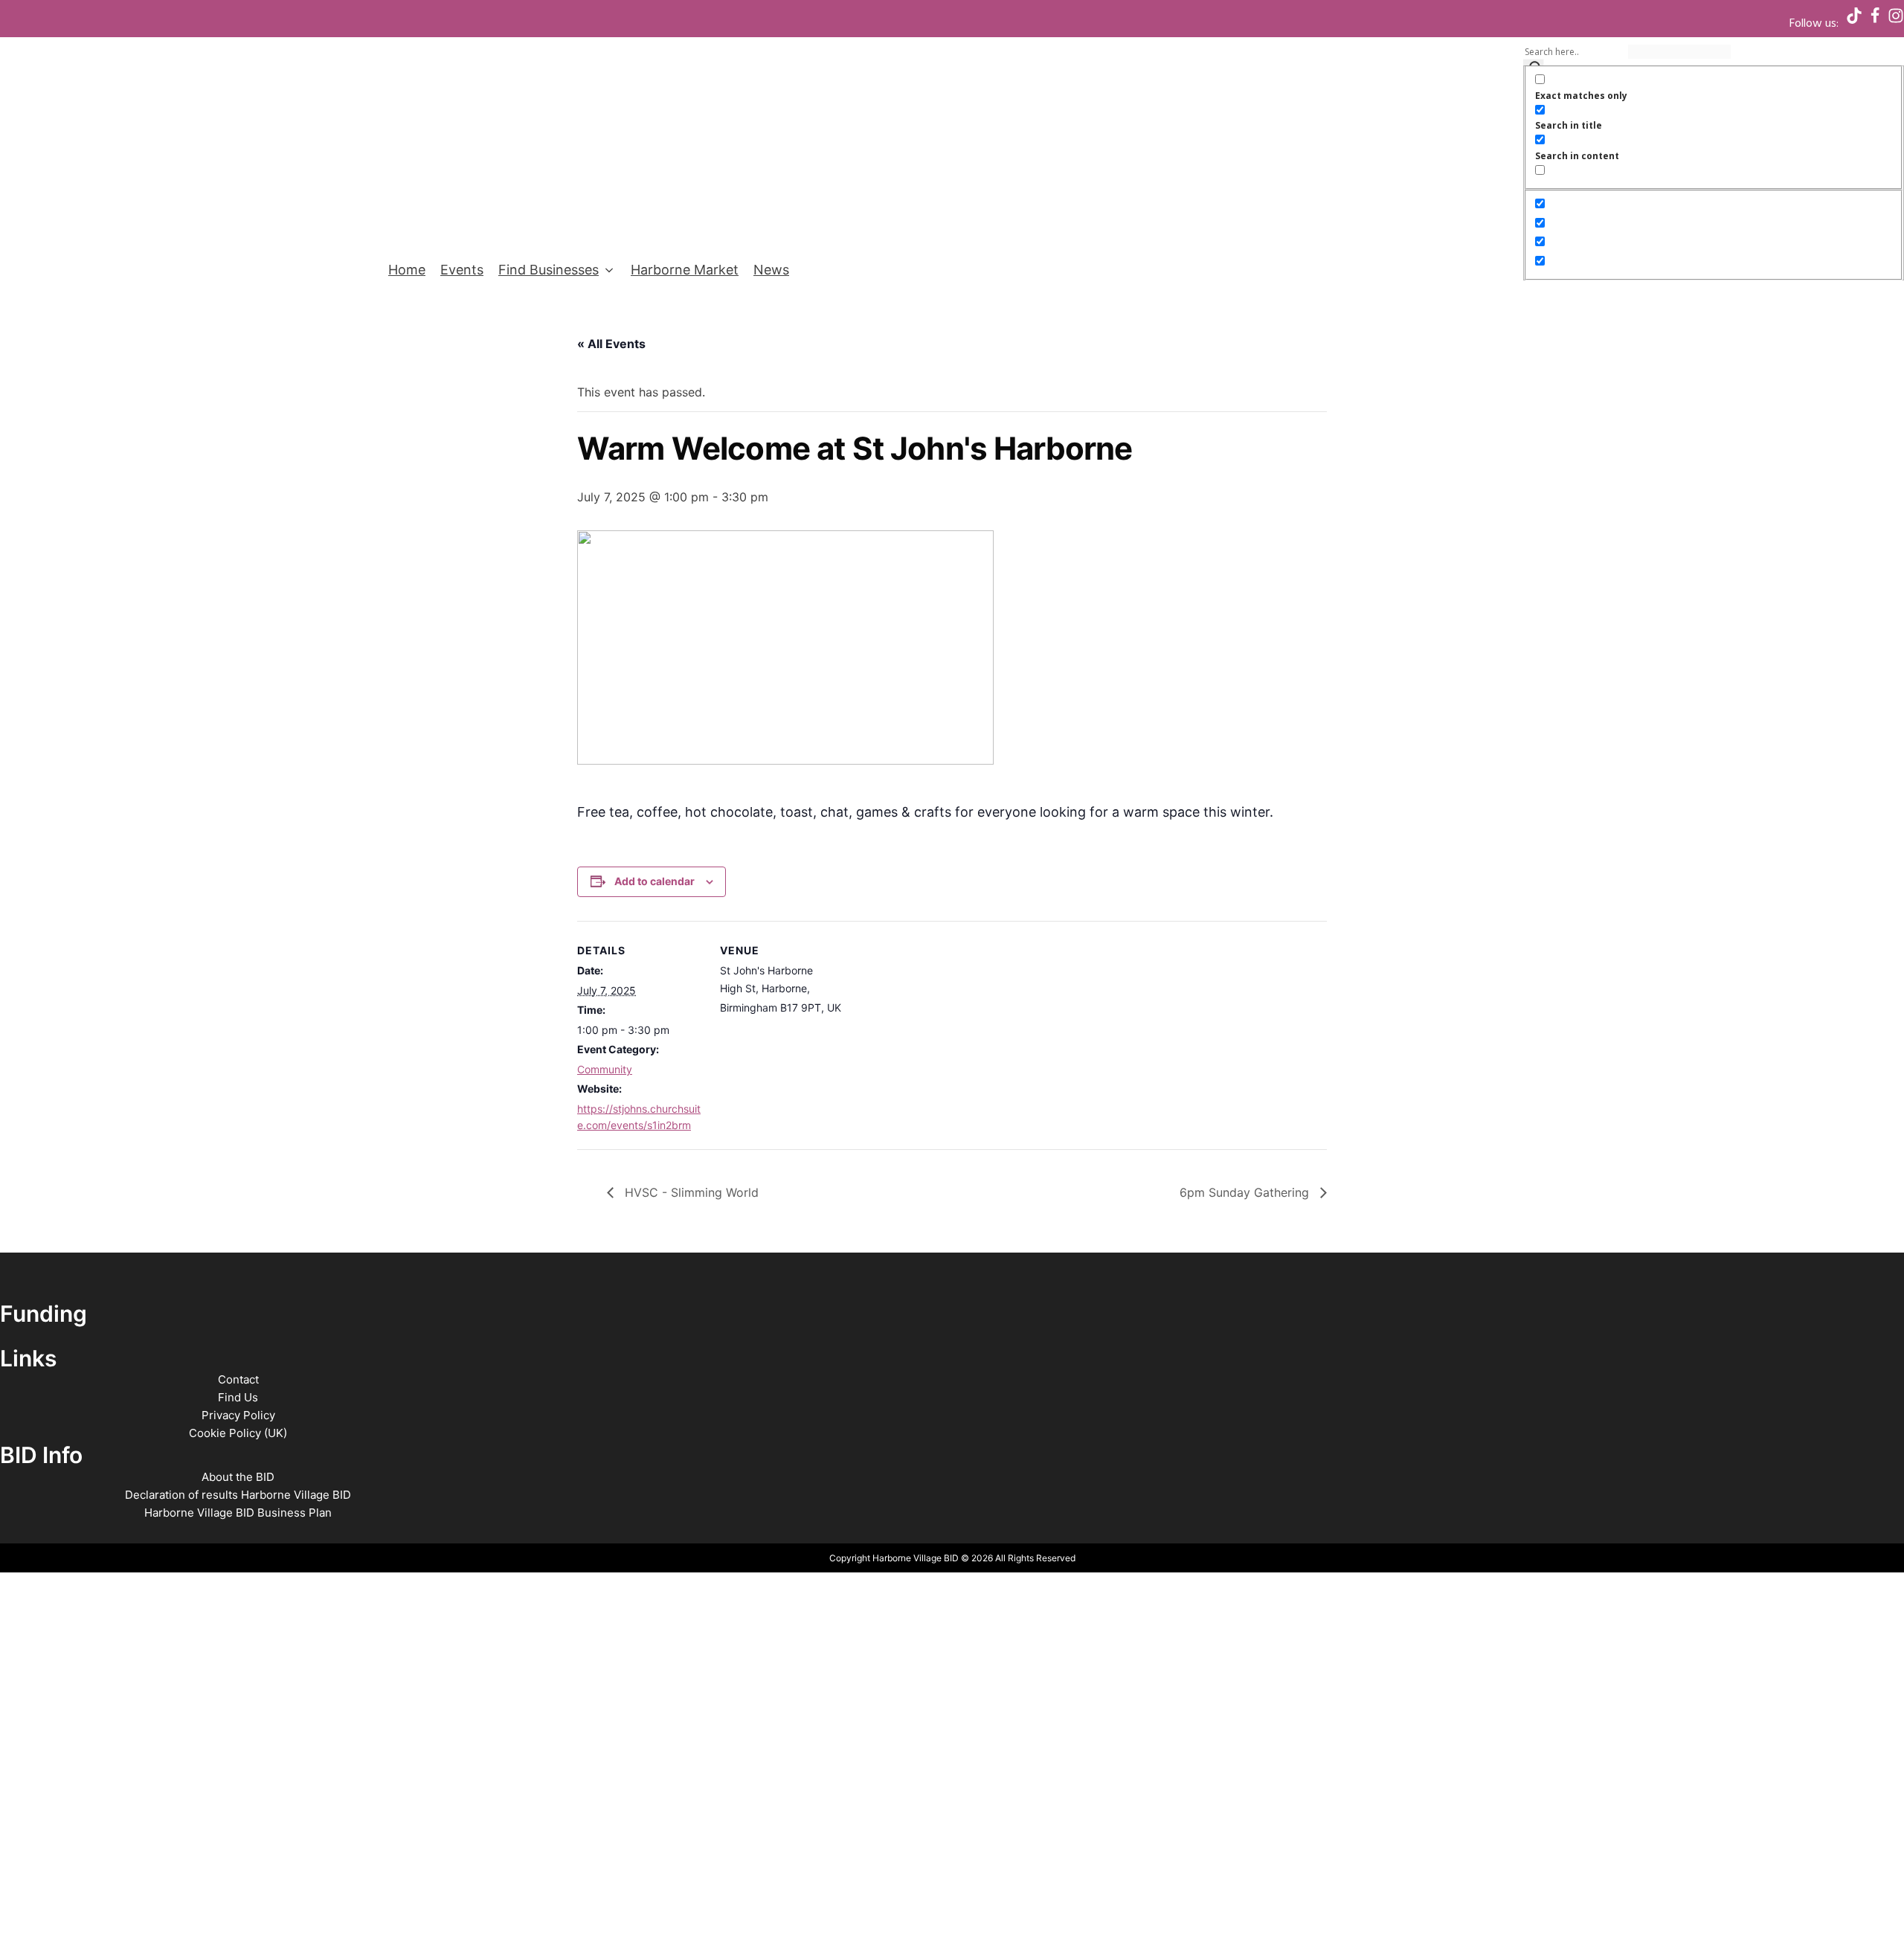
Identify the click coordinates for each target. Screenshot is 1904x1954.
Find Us (238, 1397)
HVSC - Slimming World (690, 1192)
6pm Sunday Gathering (1246, 1192)
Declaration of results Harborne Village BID (238, 1495)
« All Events (611, 344)
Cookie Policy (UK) (238, 1433)
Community (605, 1069)
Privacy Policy (238, 1415)
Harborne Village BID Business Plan (238, 1513)
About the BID (238, 1477)
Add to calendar (654, 881)
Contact (238, 1379)
